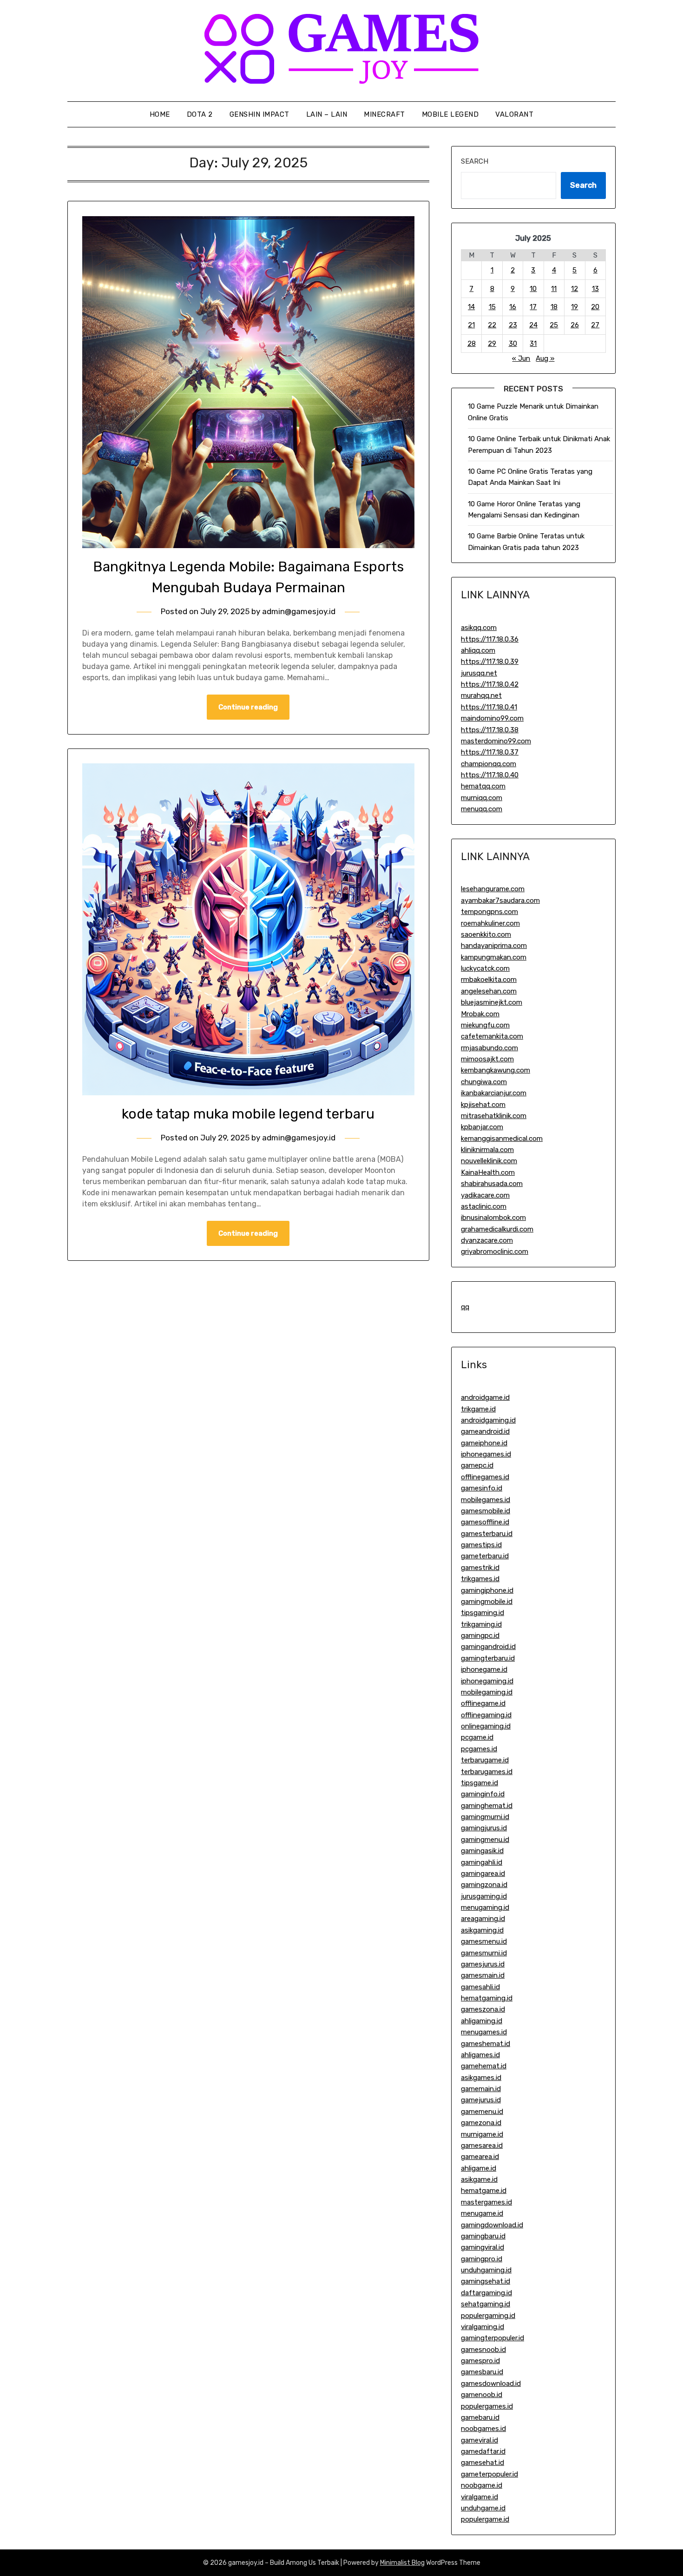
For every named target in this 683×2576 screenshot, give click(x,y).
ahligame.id (479, 2168)
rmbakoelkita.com (489, 980)
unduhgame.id (483, 2508)
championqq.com (489, 764)
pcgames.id (479, 1749)
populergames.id (487, 2406)
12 (575, 289)
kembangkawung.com (496, 1070)
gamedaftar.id (483, 2451)
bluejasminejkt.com (492, 1002)
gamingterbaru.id (488, 1658)
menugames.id (484, 2032)
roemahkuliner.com (490, 923)
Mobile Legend (450, 114)
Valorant (514, 114)
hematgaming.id (487, 1998)
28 (472, 344)
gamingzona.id (484, 1885)
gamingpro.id (482, 2259)
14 (471, 307)
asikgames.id (481, 2078)
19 (575, 307)
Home (160, 114)
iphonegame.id (484, 1669)
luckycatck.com (485, 968)
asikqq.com (479, 628)
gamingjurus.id (484, 1828)
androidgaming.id (488, 1420)
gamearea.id (480, 2157)
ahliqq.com (478, 650)
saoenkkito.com (486, 934)
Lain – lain (327, 114)
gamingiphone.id (487, 1590)
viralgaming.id (483, 2327)
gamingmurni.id (485, 1817)
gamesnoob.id (483, 2350)
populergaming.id (488, 2316)
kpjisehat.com (483, 1105)
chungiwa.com (484, 1082)
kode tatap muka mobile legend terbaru (248, 1114)
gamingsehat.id (486, 2281)
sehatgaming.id (486, 2304)
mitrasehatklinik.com (494, 1116)
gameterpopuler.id (489, 2474)
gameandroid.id (485, 1431)
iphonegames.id (486, 1454)
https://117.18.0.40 (490, 775)
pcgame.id (477, 1737)
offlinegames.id (485, 1477)
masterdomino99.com (496, 741)
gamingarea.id (483, 1874)
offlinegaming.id (486, 1715)
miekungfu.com (485, 1025)
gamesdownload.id (491, 2384)
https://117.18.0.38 (490, 730)
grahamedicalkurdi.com (497, 1229)
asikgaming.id (482, 1930)
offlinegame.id (483, 1703)
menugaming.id (485, 1907)
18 (554, 307)
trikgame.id (478, 1409)
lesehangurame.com (493, 889)
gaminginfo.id (483, 1794)
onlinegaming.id (486, 1726)
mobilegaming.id (487, 1692)
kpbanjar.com (482, 1127)
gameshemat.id (486, 2044)
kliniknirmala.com (487, 1150)
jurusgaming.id (484, 1896)
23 (513, 325)
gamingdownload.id (492, 2225)
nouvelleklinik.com (489, 1161)
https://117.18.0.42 (490, 684)
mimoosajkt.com (487, 1059)
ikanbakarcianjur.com (494, 1093)
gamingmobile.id (487, 1602)
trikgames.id (480, 1579)
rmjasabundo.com (489, 1048)
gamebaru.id (480, 2417)
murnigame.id (482, 2134)
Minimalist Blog (402, 2563)
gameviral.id (479, 2440)
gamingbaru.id (483, 2236)
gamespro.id (480, 2361)
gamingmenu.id (485, 1840)
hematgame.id (484, 2191)
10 (533, 289)
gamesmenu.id (484, 1941)
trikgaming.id (481, 1624)
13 (595, 289)
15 (492, 307)
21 (471, 325)
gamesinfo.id (482, 1488)
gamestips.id (481, 1545)
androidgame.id (485, 1397)
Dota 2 (200, 114)
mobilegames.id (486, 1500)
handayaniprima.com (494, 946)
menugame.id (482, 2213)
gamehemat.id (484, 2066)
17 (533, 307)
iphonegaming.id (487, 1681)
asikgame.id (479, 2179)
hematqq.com (483, 786)
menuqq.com (482, 809)
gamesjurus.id (483, 1964)
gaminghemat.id (487, 1806)
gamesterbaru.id (487, 1534)
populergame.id (485, 2519)
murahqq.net (481, 695)
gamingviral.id (483, 2247)
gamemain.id (481, 2089)
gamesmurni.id (484, 1953)
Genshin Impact (259, 114)
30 (513, 344)
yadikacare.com (485, 1195)
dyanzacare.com (487, 1240)
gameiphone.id (484, 1443)
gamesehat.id (483, 2463)
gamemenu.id (482, 2112)
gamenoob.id (482, 2395)
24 (533, 325)
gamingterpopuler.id (493, 2338)
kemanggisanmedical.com (502, 1139)
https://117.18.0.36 (490, 639)
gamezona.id (481, 2123)
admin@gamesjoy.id (299, 611)
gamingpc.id (480, 1636)
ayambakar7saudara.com (500, 901)
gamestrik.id (480, 1568)
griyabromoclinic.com (495, 1252)
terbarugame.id (485, 1760)
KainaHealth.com (488, 1172)
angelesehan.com (489, 991)
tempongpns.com (489, 912)
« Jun (521, 358)
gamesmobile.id (486, 1511)
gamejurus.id (481, 2100)
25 (554, 325)
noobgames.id (483, 2429)
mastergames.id (486, 2202)
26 (575, 325)
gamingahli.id (482, 1862)
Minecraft (384, 114)
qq (465, 1307)
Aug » (545, 358)
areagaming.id (483, 1919)
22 (492, 325)
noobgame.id (482, 2485)
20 (595, 307)
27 (595, 325)
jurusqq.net (479, 673)
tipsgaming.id (483, 1613)
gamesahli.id (480, 1987)
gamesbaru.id (482, 2372)
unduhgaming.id (486, 2270)
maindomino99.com (492, 718)
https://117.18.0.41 (489, 707)
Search (475, 161)
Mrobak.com (480, 1014)
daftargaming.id (486, 2293)
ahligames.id (480, 2055)
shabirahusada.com (492, 1184)
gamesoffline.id (485, 1522)
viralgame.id (479, 2497)
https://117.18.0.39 (490, 662)
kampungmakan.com (494, 957)
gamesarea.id (482, 2146)
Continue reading (248, 707)
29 (492, 344)
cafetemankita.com (492, 1036)
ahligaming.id (482, 2021)
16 (513, 307)
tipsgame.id (479, 1783)
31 (533, 344)
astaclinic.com (484, 1206)
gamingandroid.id (488, 1647)
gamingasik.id (482, 1851)
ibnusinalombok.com (493, 1218)
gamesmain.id (483, 1975)
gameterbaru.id (485, 1556)
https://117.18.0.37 (490, 752)
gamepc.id (477, 1465)
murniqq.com (482, 798)
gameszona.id (483, 2009)
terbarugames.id (487, 1772)
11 (554, 289)
